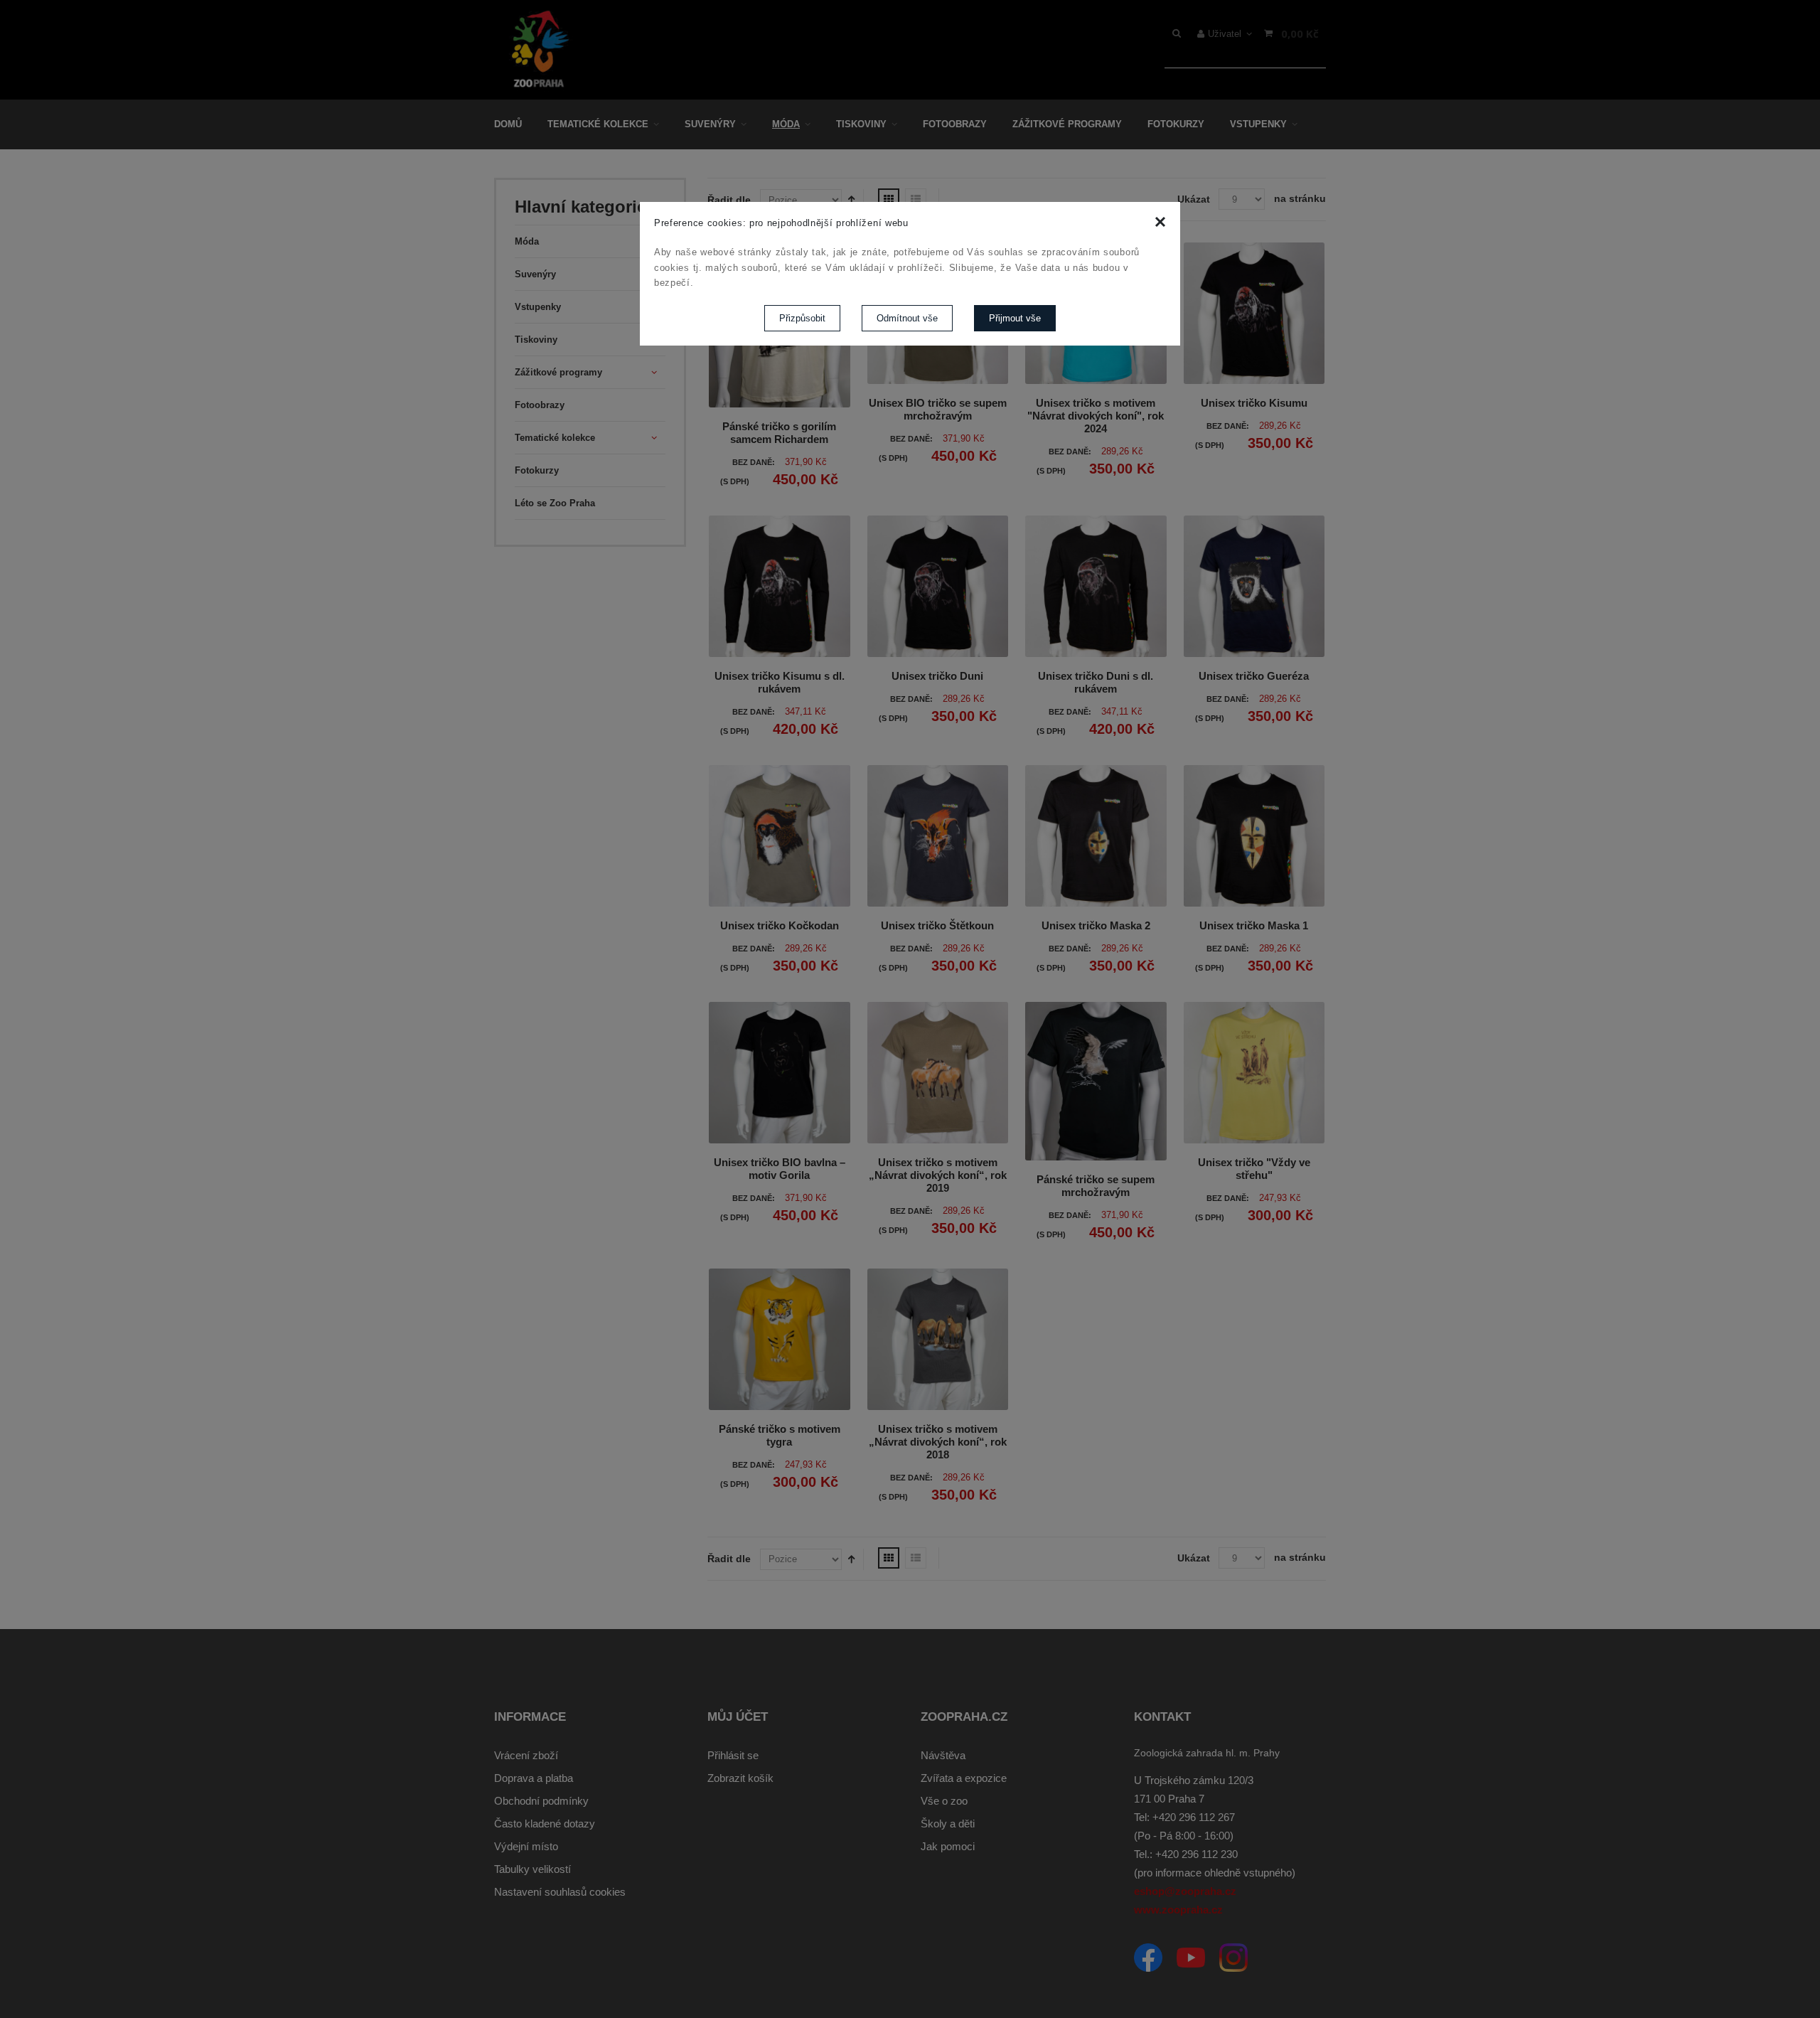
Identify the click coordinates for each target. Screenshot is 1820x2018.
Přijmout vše (1015, 318)
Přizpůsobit (802, 318)
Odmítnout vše (907, 318)
